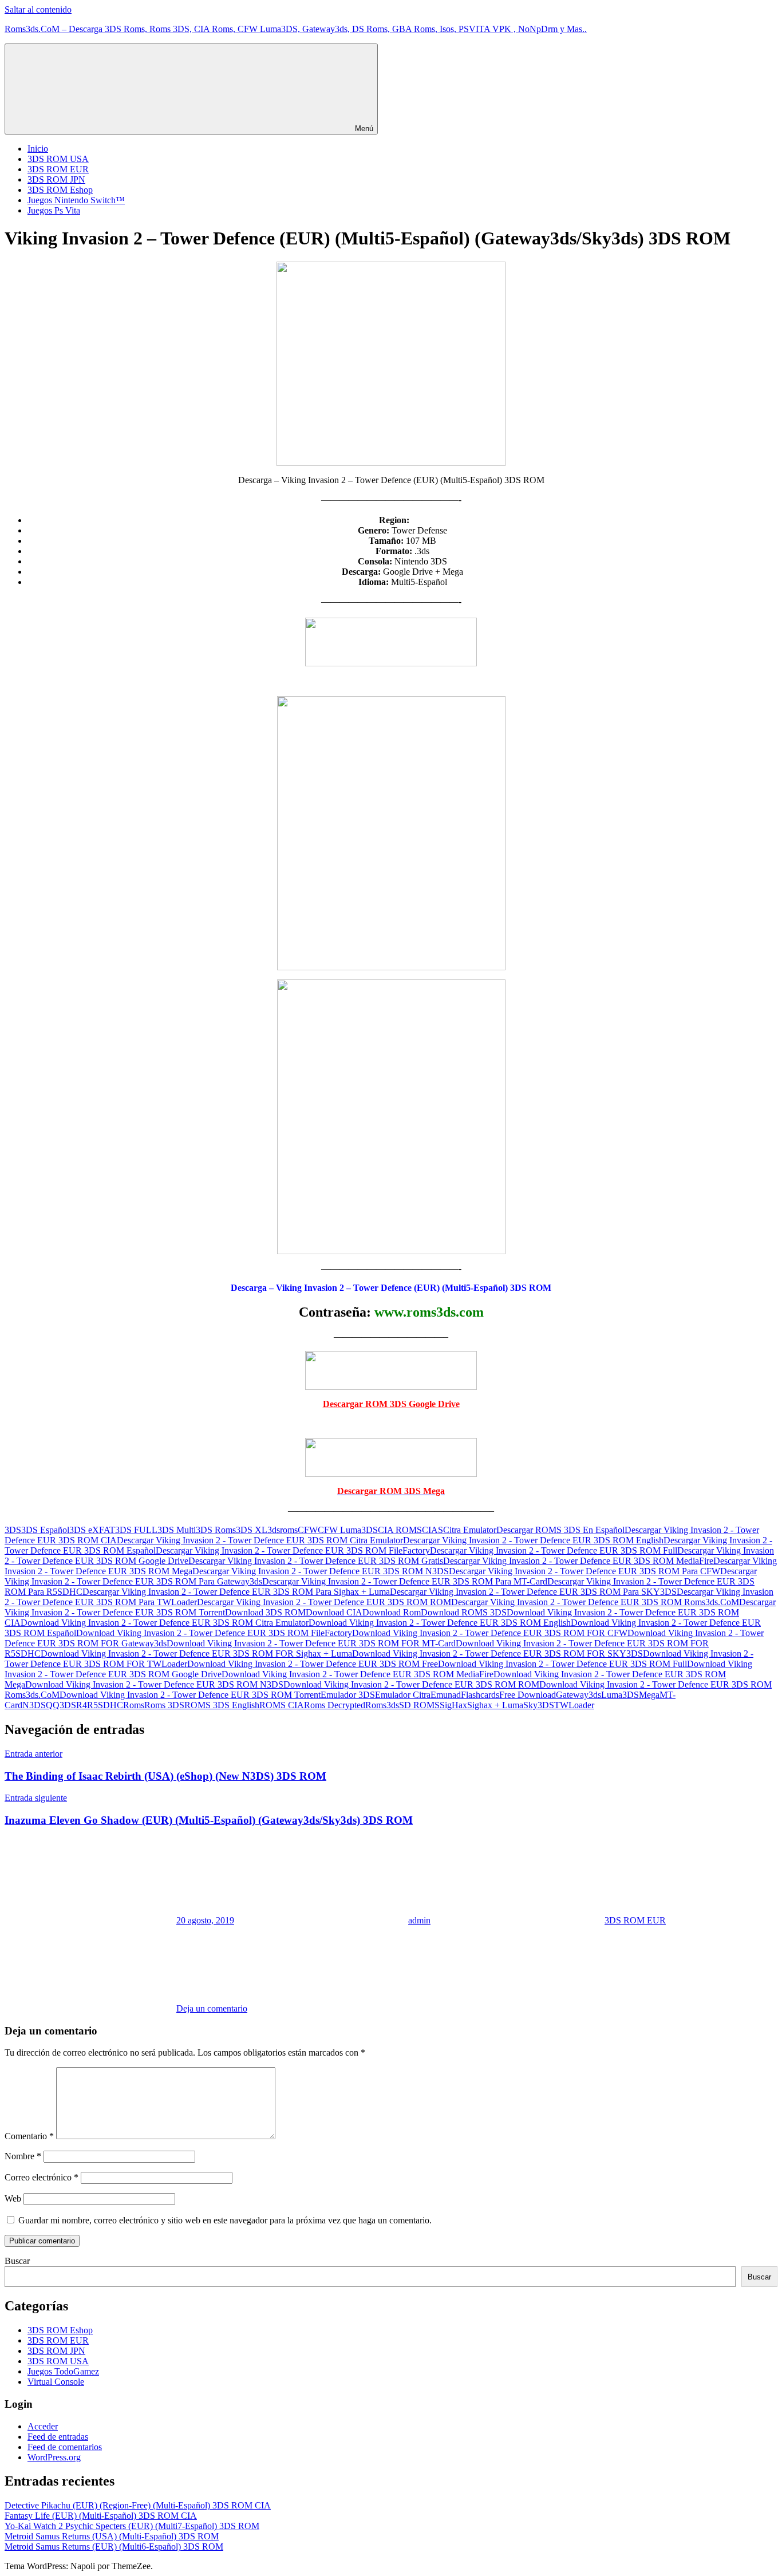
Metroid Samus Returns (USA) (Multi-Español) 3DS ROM (112, 2536)
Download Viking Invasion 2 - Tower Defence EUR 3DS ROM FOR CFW (490, 1633)
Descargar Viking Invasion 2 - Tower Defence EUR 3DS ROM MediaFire (578, 1561)
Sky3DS (539, 1705)
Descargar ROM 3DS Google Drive (391, 1404)
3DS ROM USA (58, 159)
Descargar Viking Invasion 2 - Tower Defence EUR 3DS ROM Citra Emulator (260, 1540)
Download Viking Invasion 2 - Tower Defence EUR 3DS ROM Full (562, 1664)
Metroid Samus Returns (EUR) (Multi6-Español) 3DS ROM (114, 2547)
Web (13, 2198)
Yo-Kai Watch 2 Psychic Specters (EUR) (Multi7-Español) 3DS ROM (132, 2526)
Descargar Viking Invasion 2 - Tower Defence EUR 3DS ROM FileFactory (293, 1550)
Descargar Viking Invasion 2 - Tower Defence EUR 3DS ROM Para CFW (584, 1571)
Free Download (528, 1695)
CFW (308, 1530)
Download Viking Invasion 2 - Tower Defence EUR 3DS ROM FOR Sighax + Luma (196, 1654)
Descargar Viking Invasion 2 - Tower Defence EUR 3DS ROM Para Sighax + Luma (236, 1592)
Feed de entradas (58, 2437)
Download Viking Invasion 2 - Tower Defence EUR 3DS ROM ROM (411, 1684)
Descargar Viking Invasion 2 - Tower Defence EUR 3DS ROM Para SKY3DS (533, 1592)
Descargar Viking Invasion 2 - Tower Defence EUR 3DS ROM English (533, 1540)
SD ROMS (419, 1705)
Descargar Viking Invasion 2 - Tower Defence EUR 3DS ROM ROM (324, 1602)
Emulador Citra (403, 1695)
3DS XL (252, 1530)
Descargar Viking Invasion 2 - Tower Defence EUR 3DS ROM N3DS (321, 1571)
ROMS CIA (282, 1705)
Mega (649, 1695)
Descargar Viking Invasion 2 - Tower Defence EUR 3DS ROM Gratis (316, 1561)
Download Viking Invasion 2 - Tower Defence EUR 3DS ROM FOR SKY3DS (497, 1654)
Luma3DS (620, 1695)
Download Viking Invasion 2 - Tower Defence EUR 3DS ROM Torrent (190, 1695)
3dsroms (283, 1530)
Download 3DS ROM (265, 1612)
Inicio (38, 149)
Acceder (43, 2426)
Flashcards (480, 1695)
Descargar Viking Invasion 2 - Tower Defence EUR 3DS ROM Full (554, 1550)
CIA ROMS (400, 1530)
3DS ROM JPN (56, 179)
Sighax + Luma (495, 1705)
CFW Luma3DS (348, 1530)
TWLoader (574, 1705)
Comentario (29, 2136)
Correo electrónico (42, 2177)
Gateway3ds (578, 1695)
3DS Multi (177, 1530)
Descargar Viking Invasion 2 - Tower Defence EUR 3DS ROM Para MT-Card (405, 1581)
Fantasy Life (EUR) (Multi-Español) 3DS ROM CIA (101, 2516)
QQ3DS (61, 1705)
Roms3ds (382, 1705)
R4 (82, 1705)
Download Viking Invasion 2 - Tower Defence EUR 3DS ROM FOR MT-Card (311, 1643)
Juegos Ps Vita (54, 210)
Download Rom (392, 1612)
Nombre (23, 2156)
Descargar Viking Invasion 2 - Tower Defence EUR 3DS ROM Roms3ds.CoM (595, 1602)
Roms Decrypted (335, 1705)
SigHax (453, 1705)
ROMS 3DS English (222, 1705)
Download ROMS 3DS (464, 1612)
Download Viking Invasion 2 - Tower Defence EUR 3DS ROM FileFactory (214, 1633)
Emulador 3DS (348, 1695)
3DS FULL (136, 1530)
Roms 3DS (164, 1705)
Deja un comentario (212, 2008)
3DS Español (45, 1530)
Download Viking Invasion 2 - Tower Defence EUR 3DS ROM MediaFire (358, 1674)
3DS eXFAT (92, 1530)
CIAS (433, 1530)
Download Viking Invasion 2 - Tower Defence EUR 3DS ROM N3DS (154, 1684)
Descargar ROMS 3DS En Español (560, 1530)
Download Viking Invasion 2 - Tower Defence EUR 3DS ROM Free (313, 1664)
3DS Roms (216, 1530)
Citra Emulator (470, 1530)
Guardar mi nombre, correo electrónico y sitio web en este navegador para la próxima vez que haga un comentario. (225, 2220)
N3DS (34, 1705)
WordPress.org (54, 2457)
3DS (13, 1530)
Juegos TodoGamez (63, 2371)
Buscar (17, 2261)
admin (419, 1920)
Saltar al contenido (38, 9)
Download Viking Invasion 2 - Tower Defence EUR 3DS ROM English (440, 1623)
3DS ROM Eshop (60, 190)
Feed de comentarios (65, 2447)
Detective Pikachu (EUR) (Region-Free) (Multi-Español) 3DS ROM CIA (138, 2505)
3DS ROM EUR (58, 169)
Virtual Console (56, 2382)
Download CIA (334, 1612)
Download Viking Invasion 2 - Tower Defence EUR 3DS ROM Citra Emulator (165, 1623)
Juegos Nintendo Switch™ (76, 200)
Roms (134, 1705)
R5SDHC (105, 1705)
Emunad (446, 1695)
